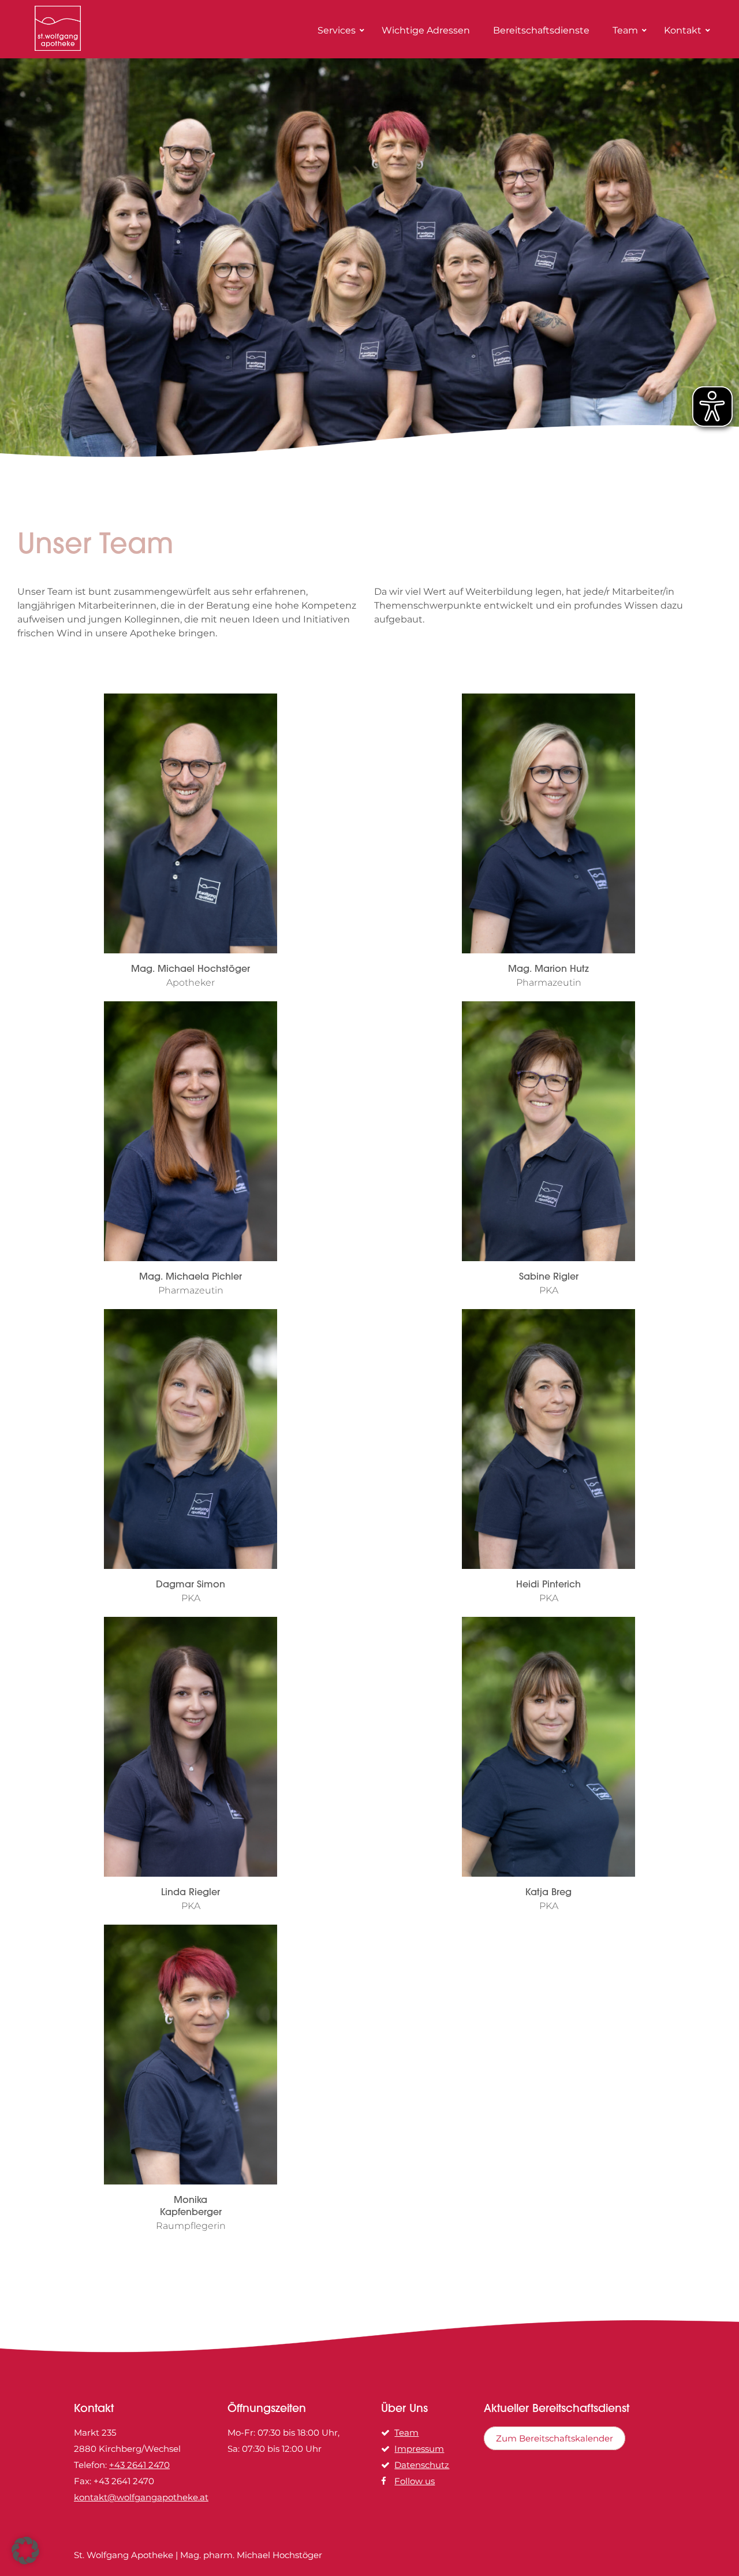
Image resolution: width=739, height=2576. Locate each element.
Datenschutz (422, 2465)
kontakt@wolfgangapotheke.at (141, 2497)
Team (406, 2433)
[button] (25, 2551)
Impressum (419, 2449)
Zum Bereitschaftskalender (555, 2438)
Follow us (415, 2481)
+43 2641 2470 (139, 2465)
